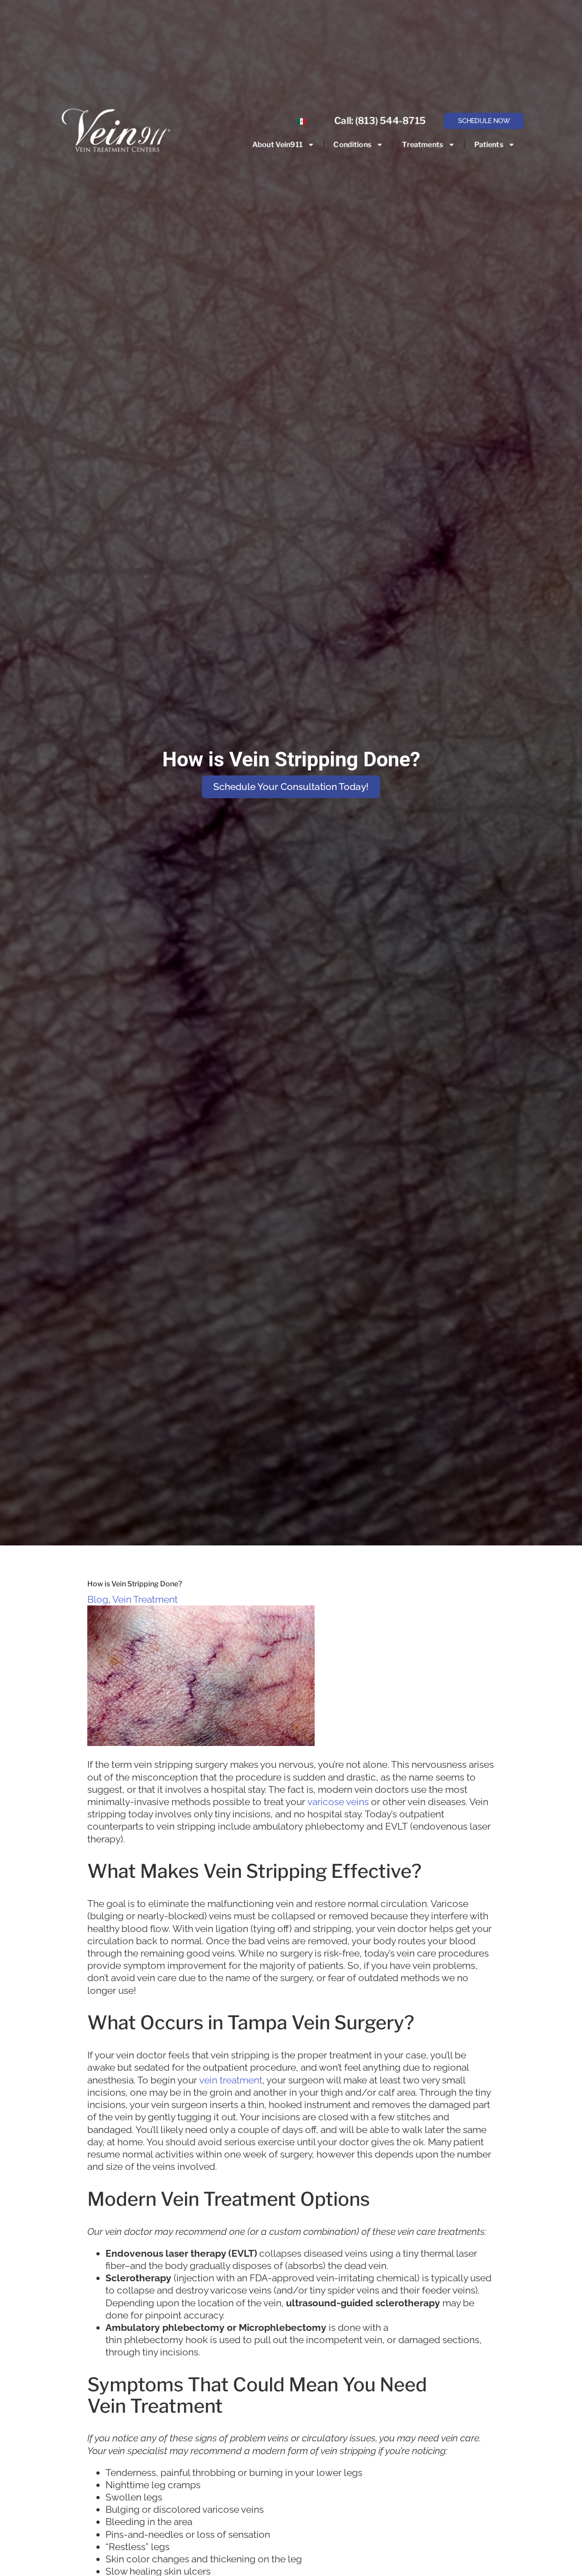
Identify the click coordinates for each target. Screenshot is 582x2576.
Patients (488, 144)
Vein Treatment (145, 1599)
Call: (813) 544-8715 (380, 121)
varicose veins (338, 1802)
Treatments (422, 144)
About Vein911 (277, 144)
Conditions (352, 144)
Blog (98, 1599)
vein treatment (231, 2080)
